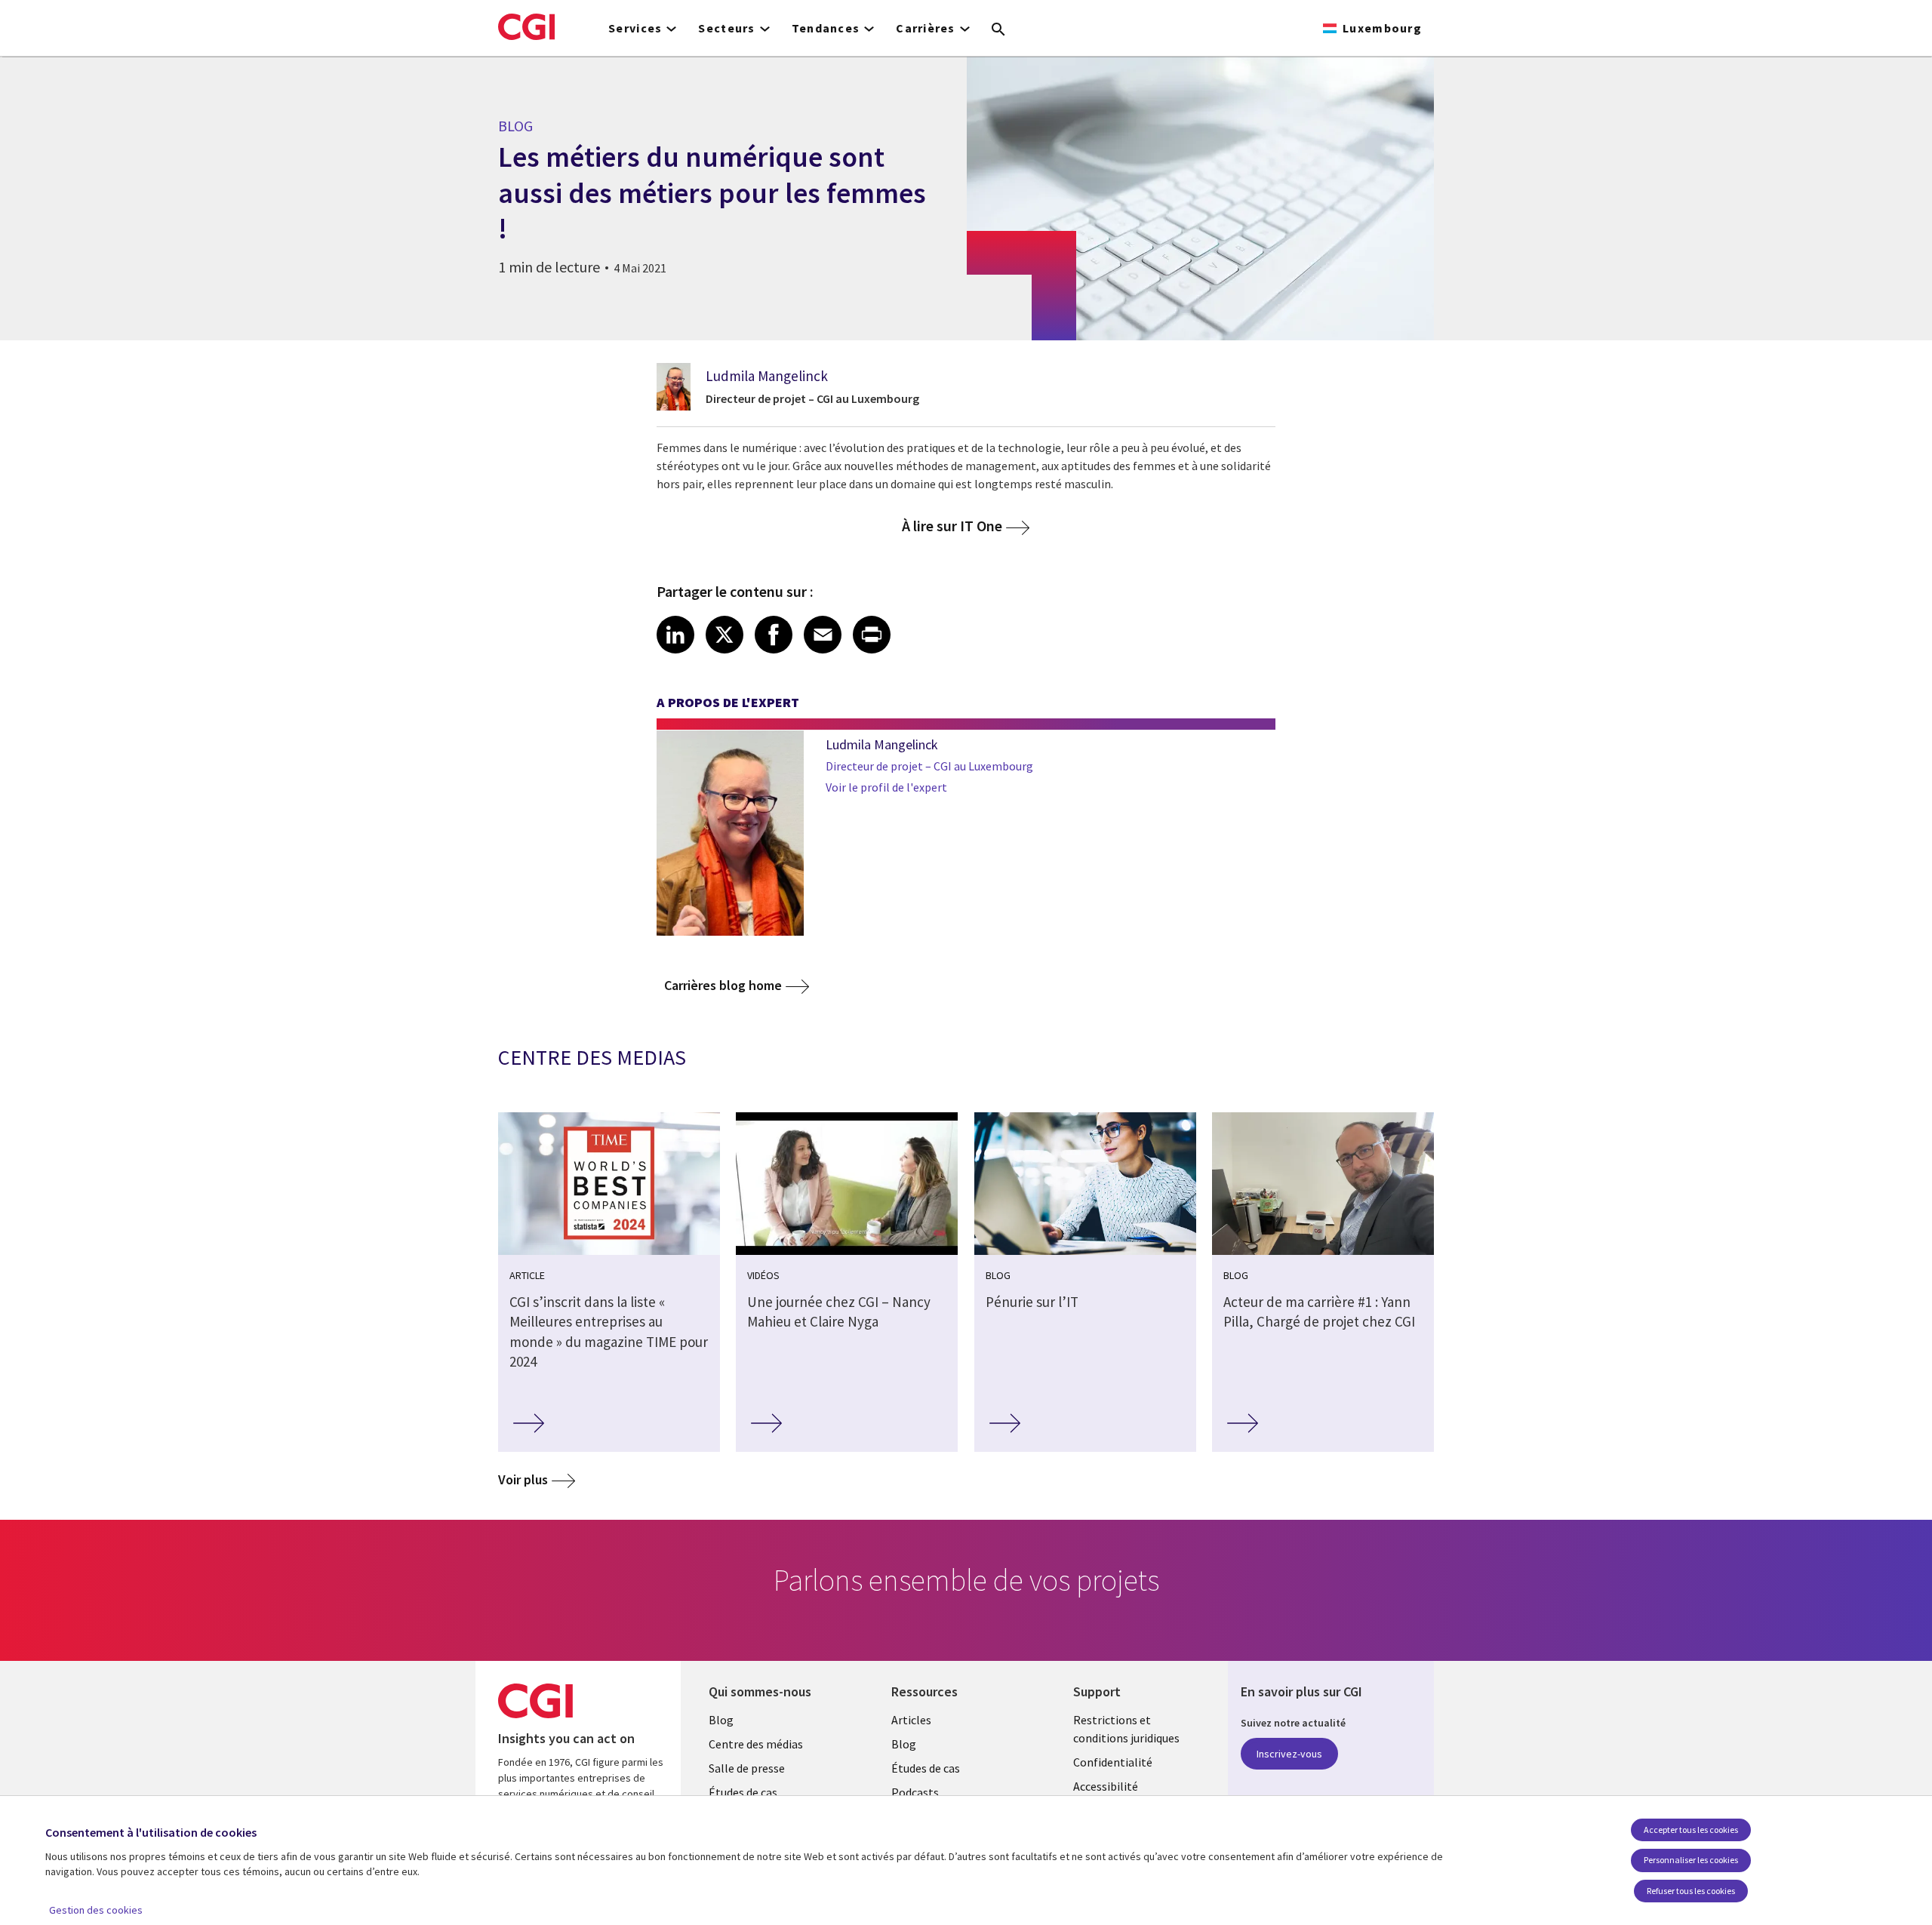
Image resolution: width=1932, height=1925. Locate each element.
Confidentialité (1113, 1762)
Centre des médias (756, 1744)
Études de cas (743, 1792)
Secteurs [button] (726, 28)
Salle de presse (747, 1768)
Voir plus (523, 1479)
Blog (721, 1720)
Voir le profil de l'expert (886, 787)
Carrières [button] (926, 28)
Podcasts (915, 1792)
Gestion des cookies (96, 1910)
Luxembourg (1382, 28)
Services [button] (635, 28)
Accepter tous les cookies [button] (1691, 1830)
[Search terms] (998, 30)
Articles (911, 1720)
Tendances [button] (826, 28)
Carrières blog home (723, 985)
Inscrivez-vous (1289, 1754)
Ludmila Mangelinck (767, 376)
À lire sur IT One (952, 526)
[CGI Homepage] (526, 26)
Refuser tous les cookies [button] (1691, 1891)
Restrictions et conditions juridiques (1126, 1729)
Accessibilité (1106, 1786)
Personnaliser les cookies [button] (1691, 1860)
